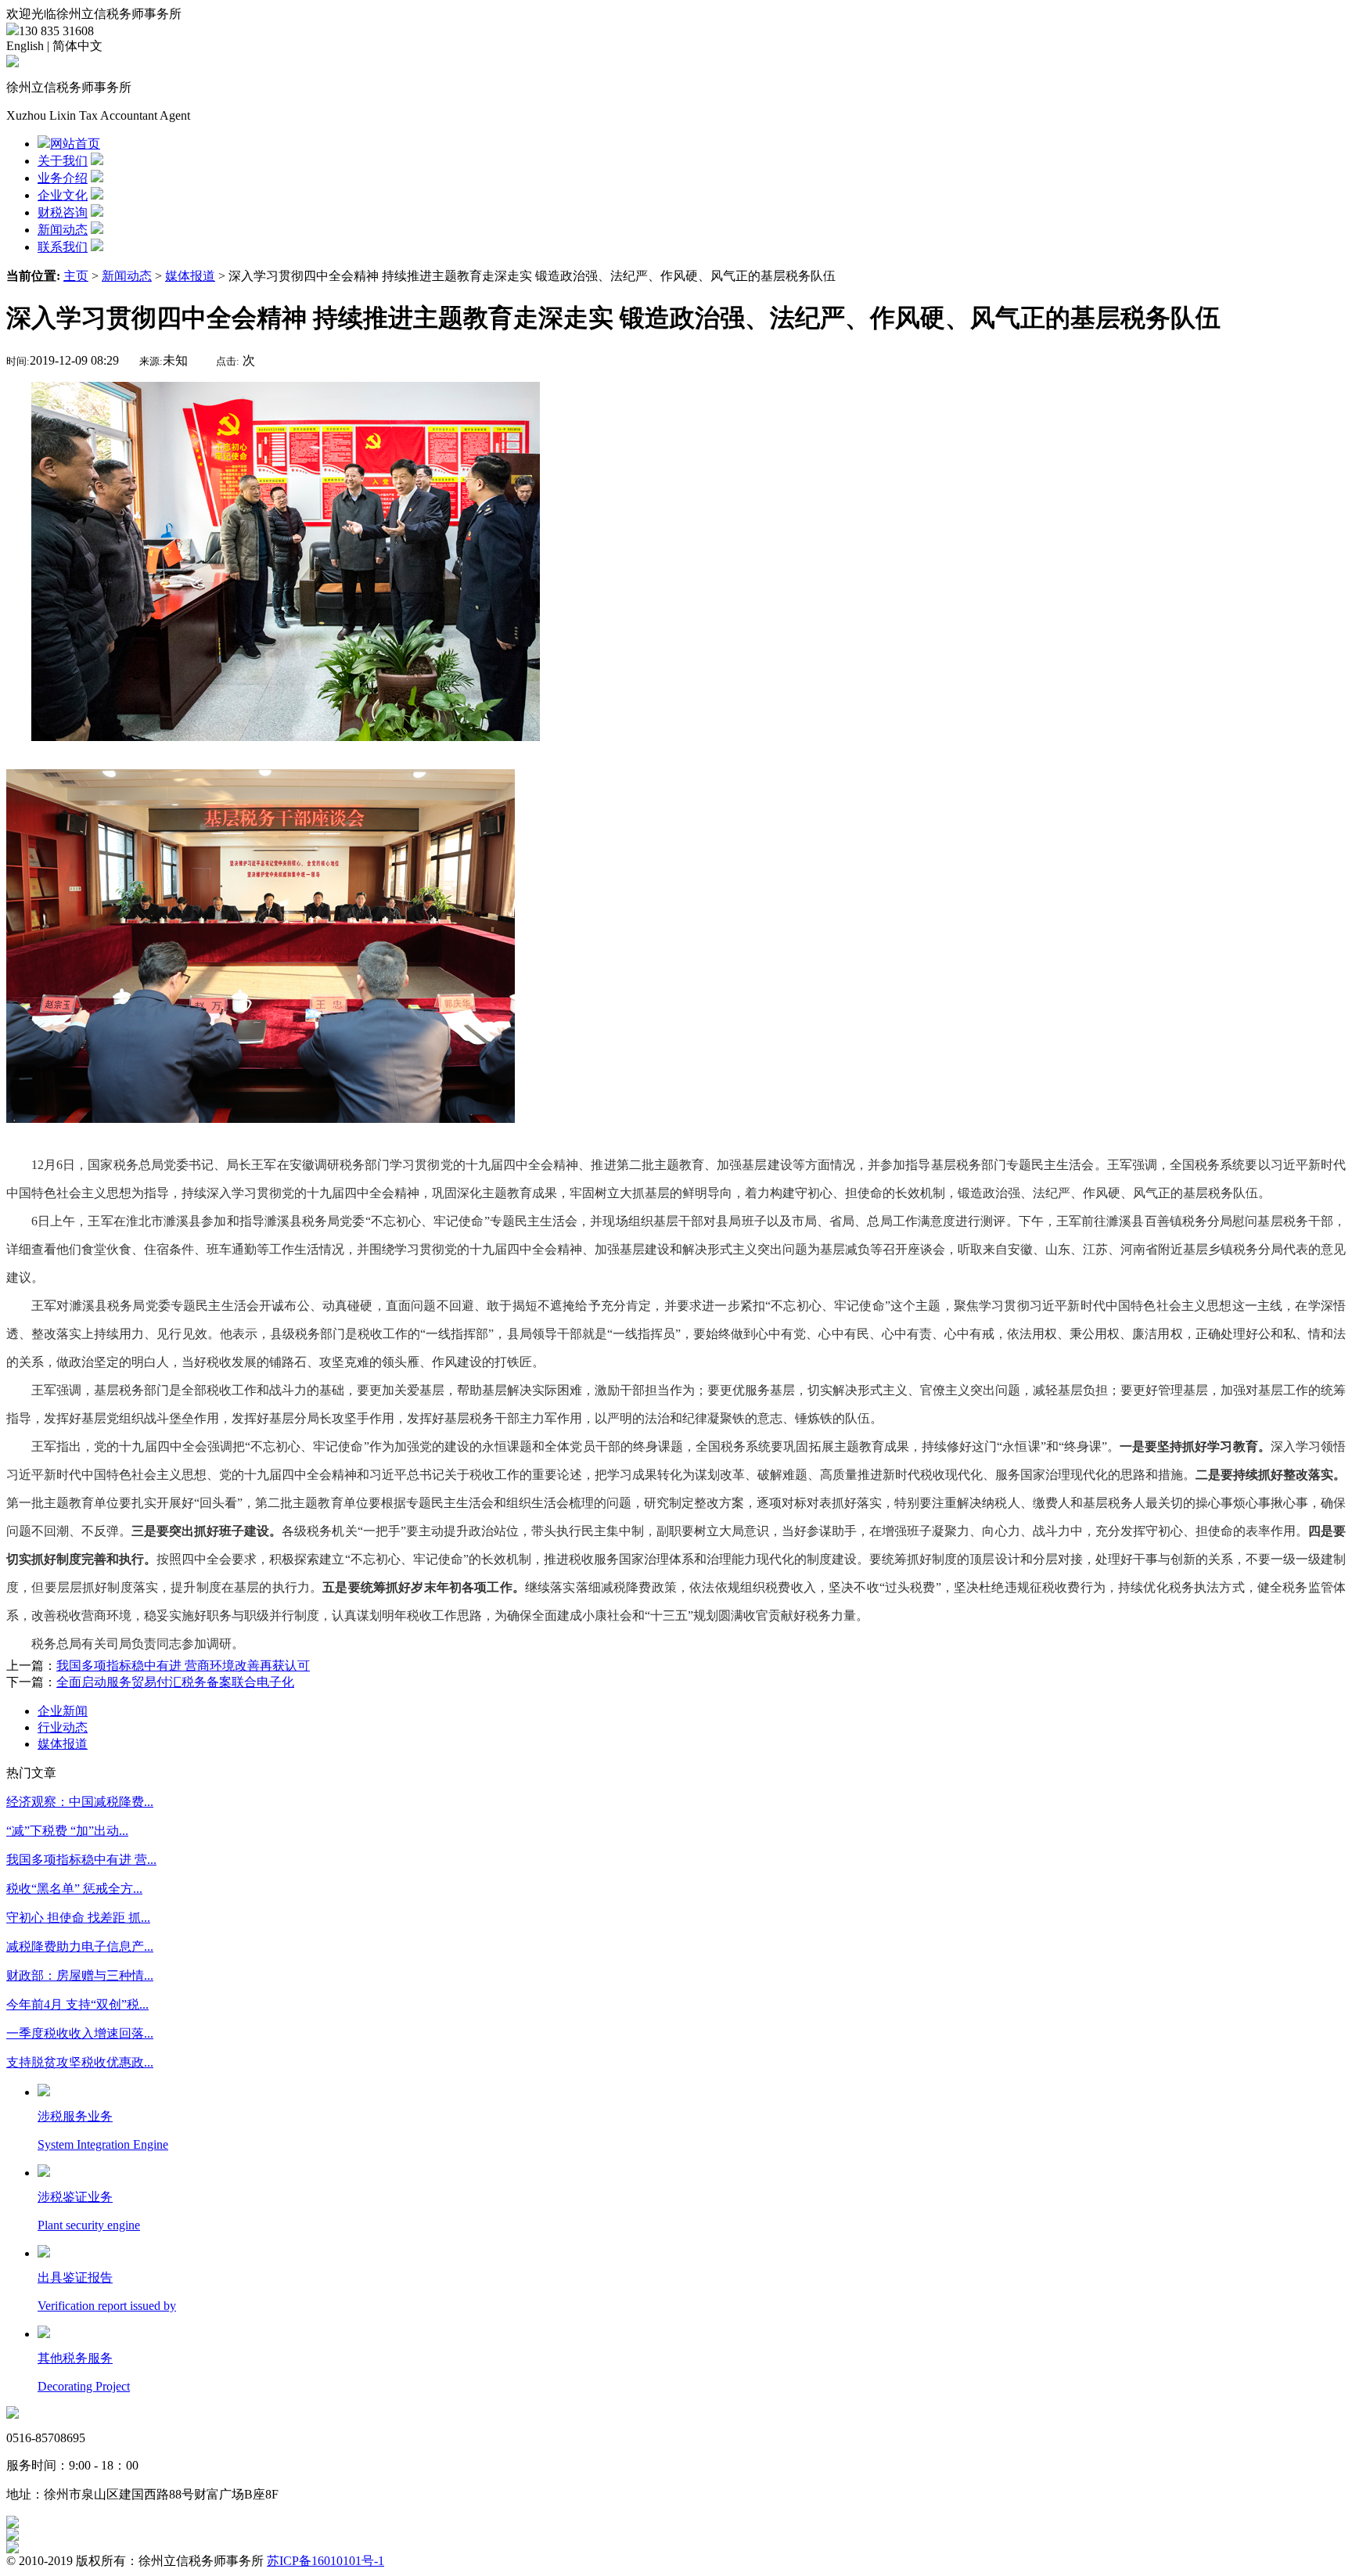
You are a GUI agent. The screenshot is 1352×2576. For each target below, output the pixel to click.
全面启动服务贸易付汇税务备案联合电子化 (175, 1682)
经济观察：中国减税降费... (80, 1802)
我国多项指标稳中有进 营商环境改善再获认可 (183, 1666)
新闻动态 (63, 230)
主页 (76, 276)
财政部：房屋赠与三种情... (80, 1975)
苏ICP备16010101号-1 (325, 2561)
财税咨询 (63, 212)
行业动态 (63, 1727)
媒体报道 (190, 276)
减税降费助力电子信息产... (80, 1946)
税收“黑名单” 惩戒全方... (74, 1889)
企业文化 (63, 195)
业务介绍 (63, 178)
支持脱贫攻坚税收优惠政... (80, 2062)
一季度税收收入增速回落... (80, 2033)
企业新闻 (63, 1711)
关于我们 (63, 161)
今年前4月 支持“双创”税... (77, 2004)
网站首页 (75, 144)
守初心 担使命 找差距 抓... (78, 1918)
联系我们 (63, 247)
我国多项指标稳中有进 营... (81, 1860)
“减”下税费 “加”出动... (67, 1831)
